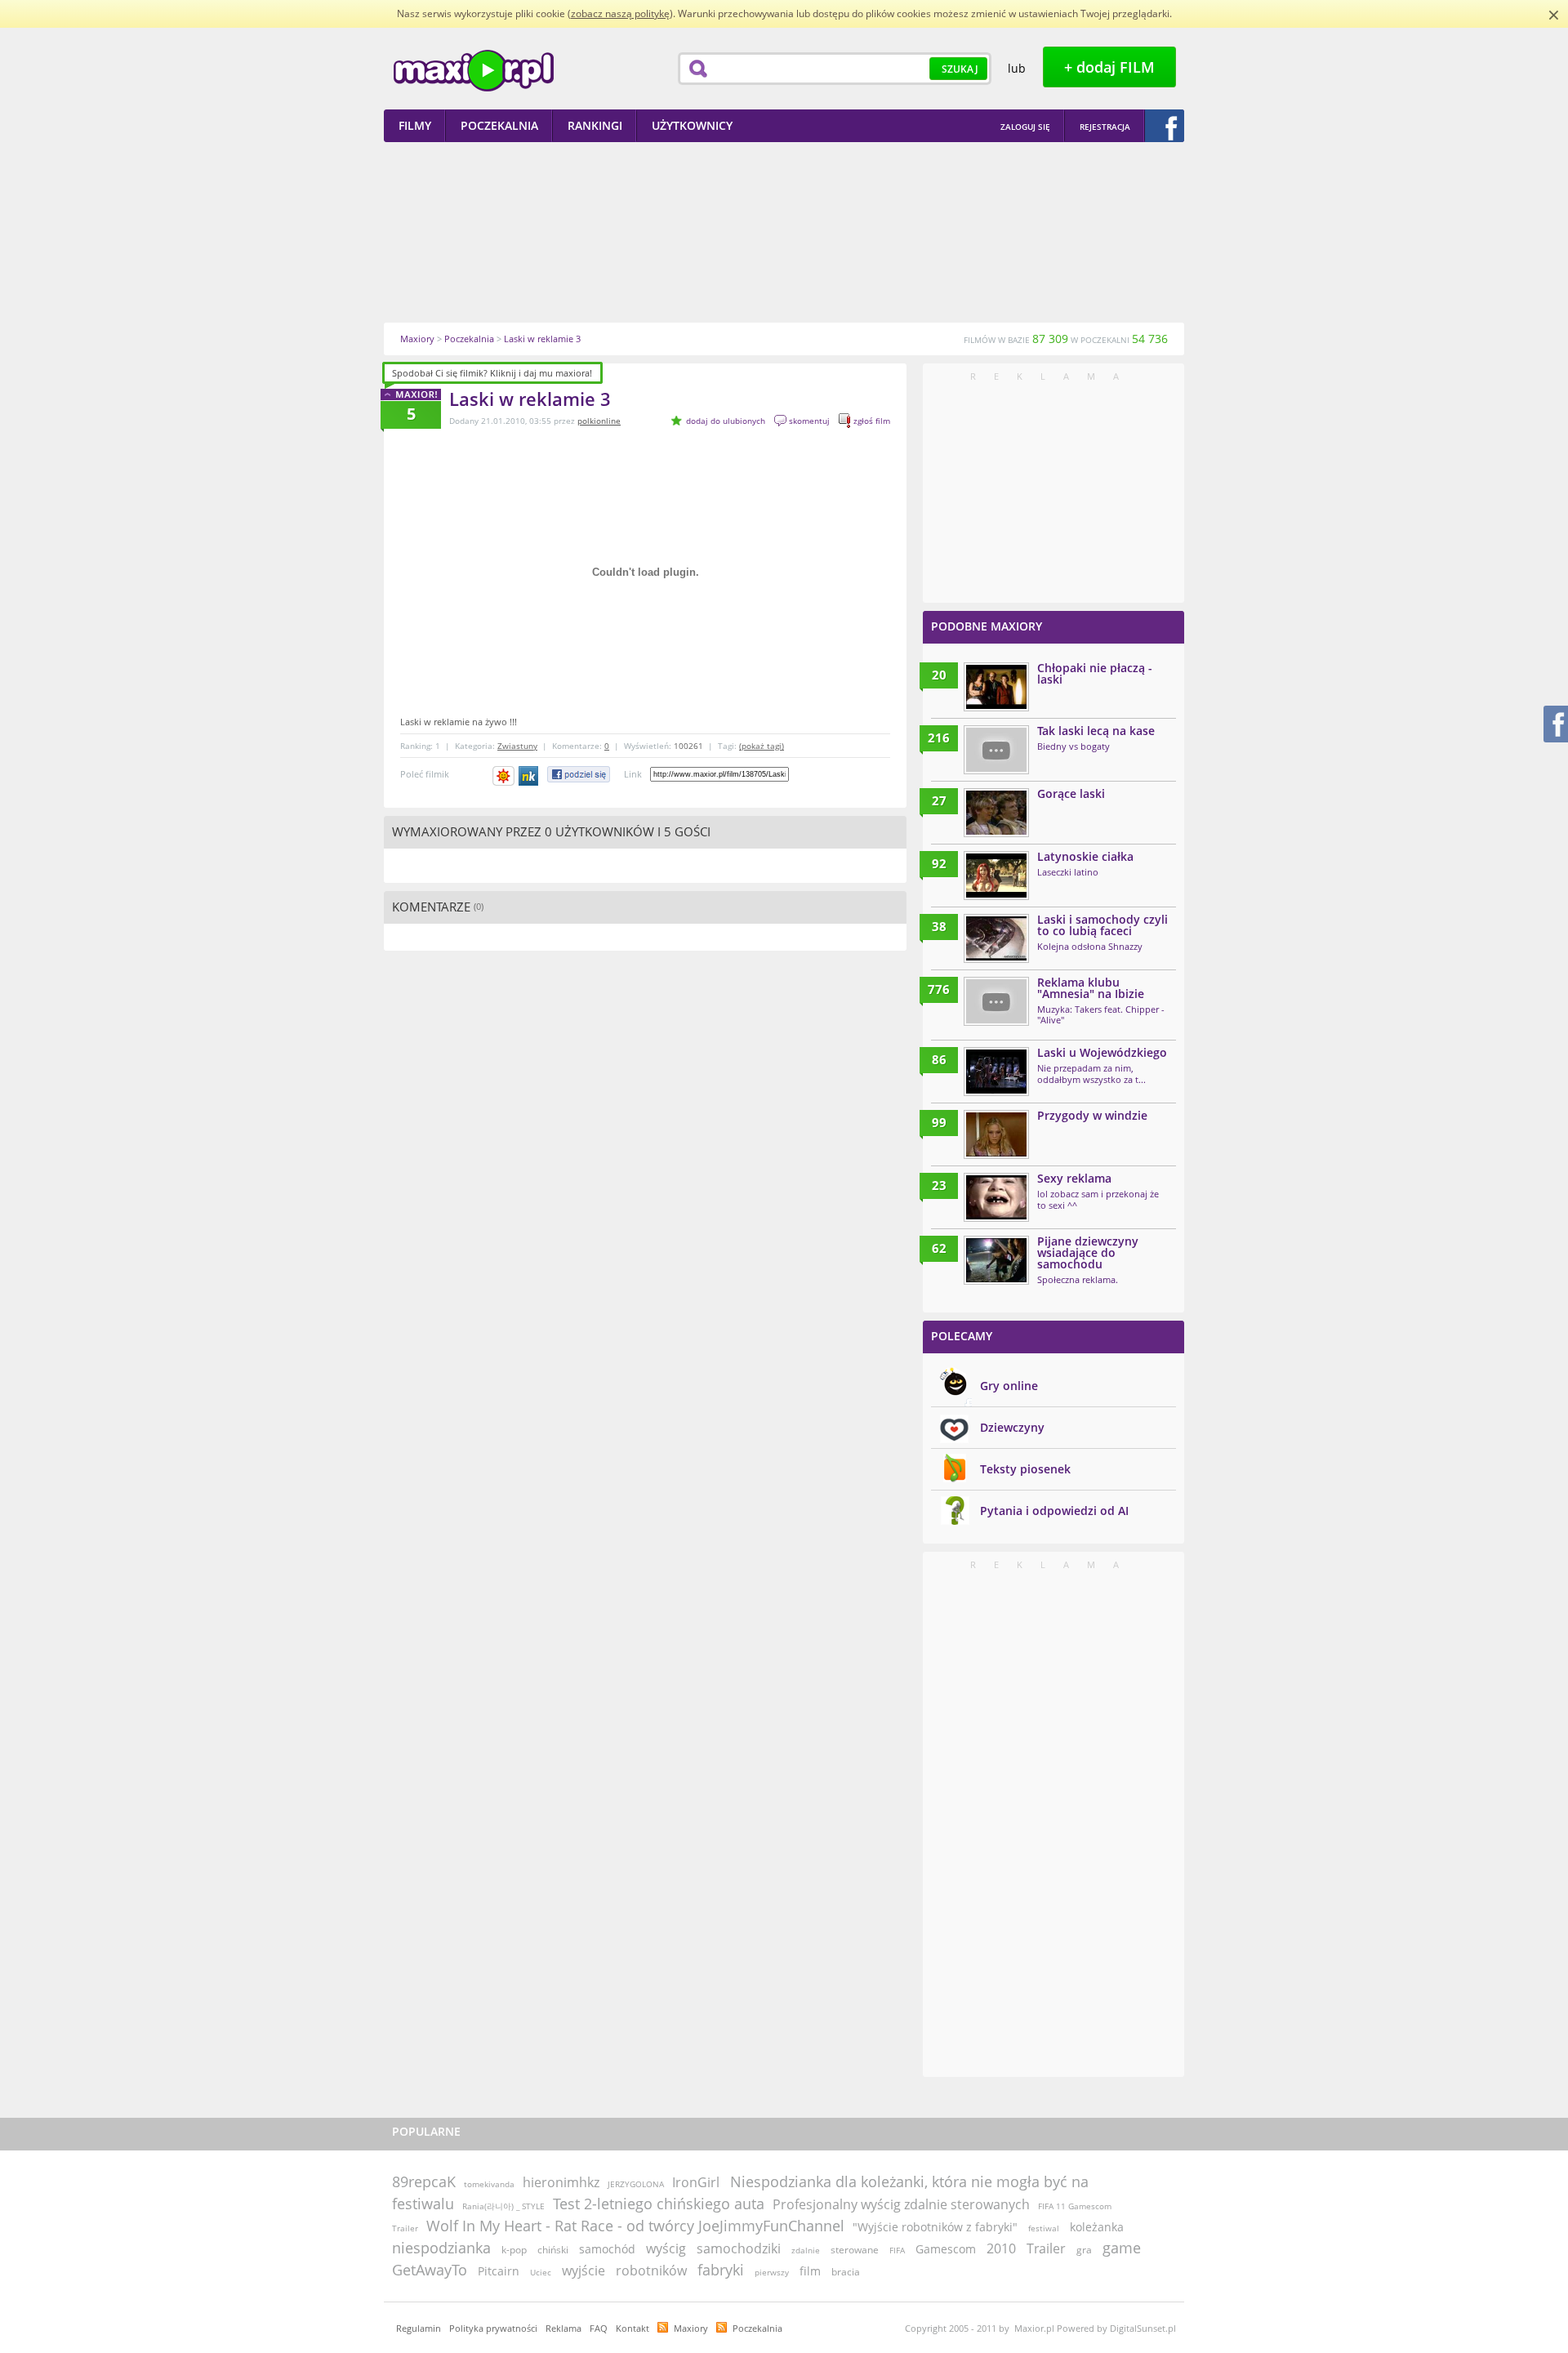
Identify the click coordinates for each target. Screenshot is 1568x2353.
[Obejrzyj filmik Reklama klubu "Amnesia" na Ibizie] (996, 1001)
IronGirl (696, 2182)
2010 (1001, 2248)
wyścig (666, 2248)
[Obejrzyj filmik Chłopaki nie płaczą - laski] (996, 687)
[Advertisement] (784, 232)
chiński (553, 2250)
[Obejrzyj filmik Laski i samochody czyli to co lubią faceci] (996, 938)
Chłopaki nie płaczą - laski (1095, 673)
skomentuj (809, 421)
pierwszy (772, 2272)
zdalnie (806, 2250)
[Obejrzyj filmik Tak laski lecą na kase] (996, 750)
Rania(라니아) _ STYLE (503, 2206)
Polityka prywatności (493, 2328)
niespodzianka (441, 2248)
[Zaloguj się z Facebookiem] (1165, 126)
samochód (607, 2249)
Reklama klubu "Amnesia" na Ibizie (1091, 988)
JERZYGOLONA (636, 2184)
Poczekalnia (757, 2328)
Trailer (1046, 2248)
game (1122, 2248)
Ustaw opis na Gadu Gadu (503, 776)
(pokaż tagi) (762, 746)
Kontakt (633, 2328)
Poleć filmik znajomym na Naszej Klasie (530, 776)
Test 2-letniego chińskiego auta (659, 2204)
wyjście (584, 2271)
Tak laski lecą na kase (1096, 731)
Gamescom (946, 2249)
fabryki (721, 2270)
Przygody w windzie (1092, 1115)
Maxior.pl (474, 71)
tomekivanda (489, 2184)
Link (633, 774)
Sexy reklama (1074, 1178)
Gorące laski (1071, 793)
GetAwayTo (430, 2270)
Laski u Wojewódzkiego (1102, 1052)
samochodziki (739, 2248)
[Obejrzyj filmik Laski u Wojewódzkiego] (996, 1072)
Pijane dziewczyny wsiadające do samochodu (1088, 1252)
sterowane (855, 2250)
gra (1084, 2250)
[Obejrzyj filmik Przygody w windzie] (996, 1134)
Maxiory (691, 2328)
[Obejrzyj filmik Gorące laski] (996, 813)
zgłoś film (872, 421)
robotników (651, 2271)
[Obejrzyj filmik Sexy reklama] (996, 1197)
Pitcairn (499, 2271)
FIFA (897, 2250)
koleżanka (1097, 2227)
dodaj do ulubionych (726, 421)
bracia (846, 2272)
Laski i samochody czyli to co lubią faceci (1102, 925)
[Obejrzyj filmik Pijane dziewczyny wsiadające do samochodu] (996, 1260)
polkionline (599, 421)
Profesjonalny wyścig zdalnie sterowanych (901, 2204)
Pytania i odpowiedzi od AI (1054, 1511)
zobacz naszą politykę (620, 13)
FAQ (599, 2328)
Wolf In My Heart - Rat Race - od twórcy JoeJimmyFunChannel (635, 2226)
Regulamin (419, 2328)
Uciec (541, 2272)
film (810, 2271)
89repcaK (424, 2181)
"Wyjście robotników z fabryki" (935, 2227)
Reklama (563, 2328)
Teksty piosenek (1025, 1469)
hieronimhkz (561, 2182)
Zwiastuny (517, 746)
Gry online (1009, 1386)
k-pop (514, 2250)
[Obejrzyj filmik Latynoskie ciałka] (996, 876)
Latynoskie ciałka (1085, 856)
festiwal (1044, 2228)
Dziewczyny (1012, 1427)
